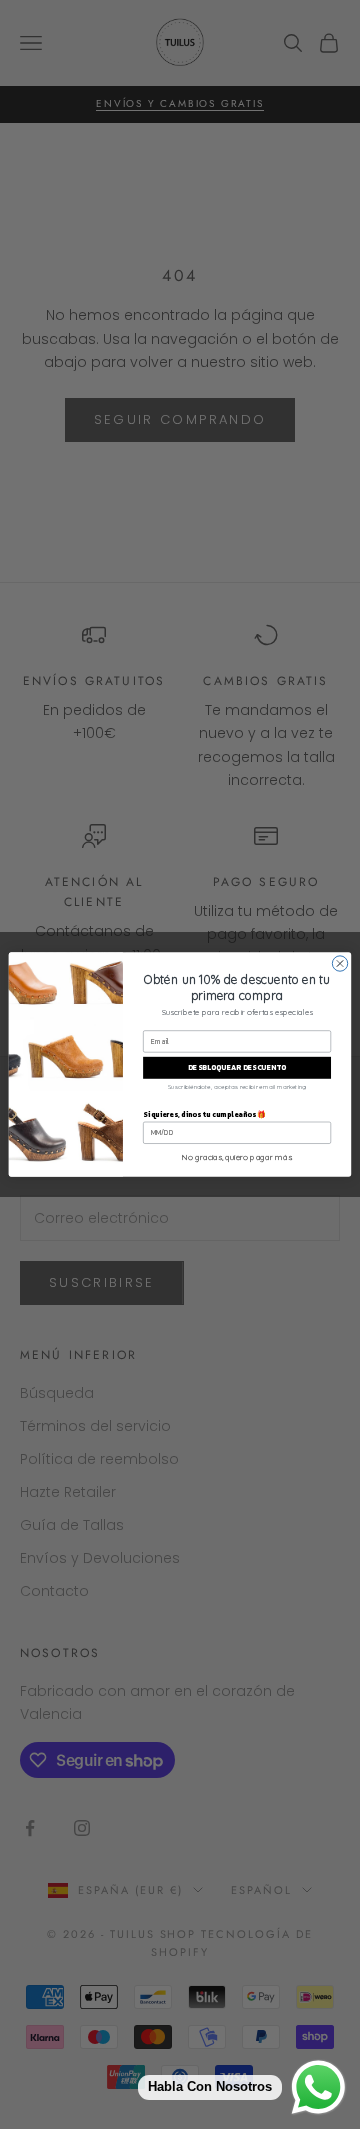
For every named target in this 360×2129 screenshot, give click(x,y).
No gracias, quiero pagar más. (237, 1157)
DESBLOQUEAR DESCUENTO (237, 1068)
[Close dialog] (339, 963)
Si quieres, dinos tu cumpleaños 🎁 (204, 1114)
